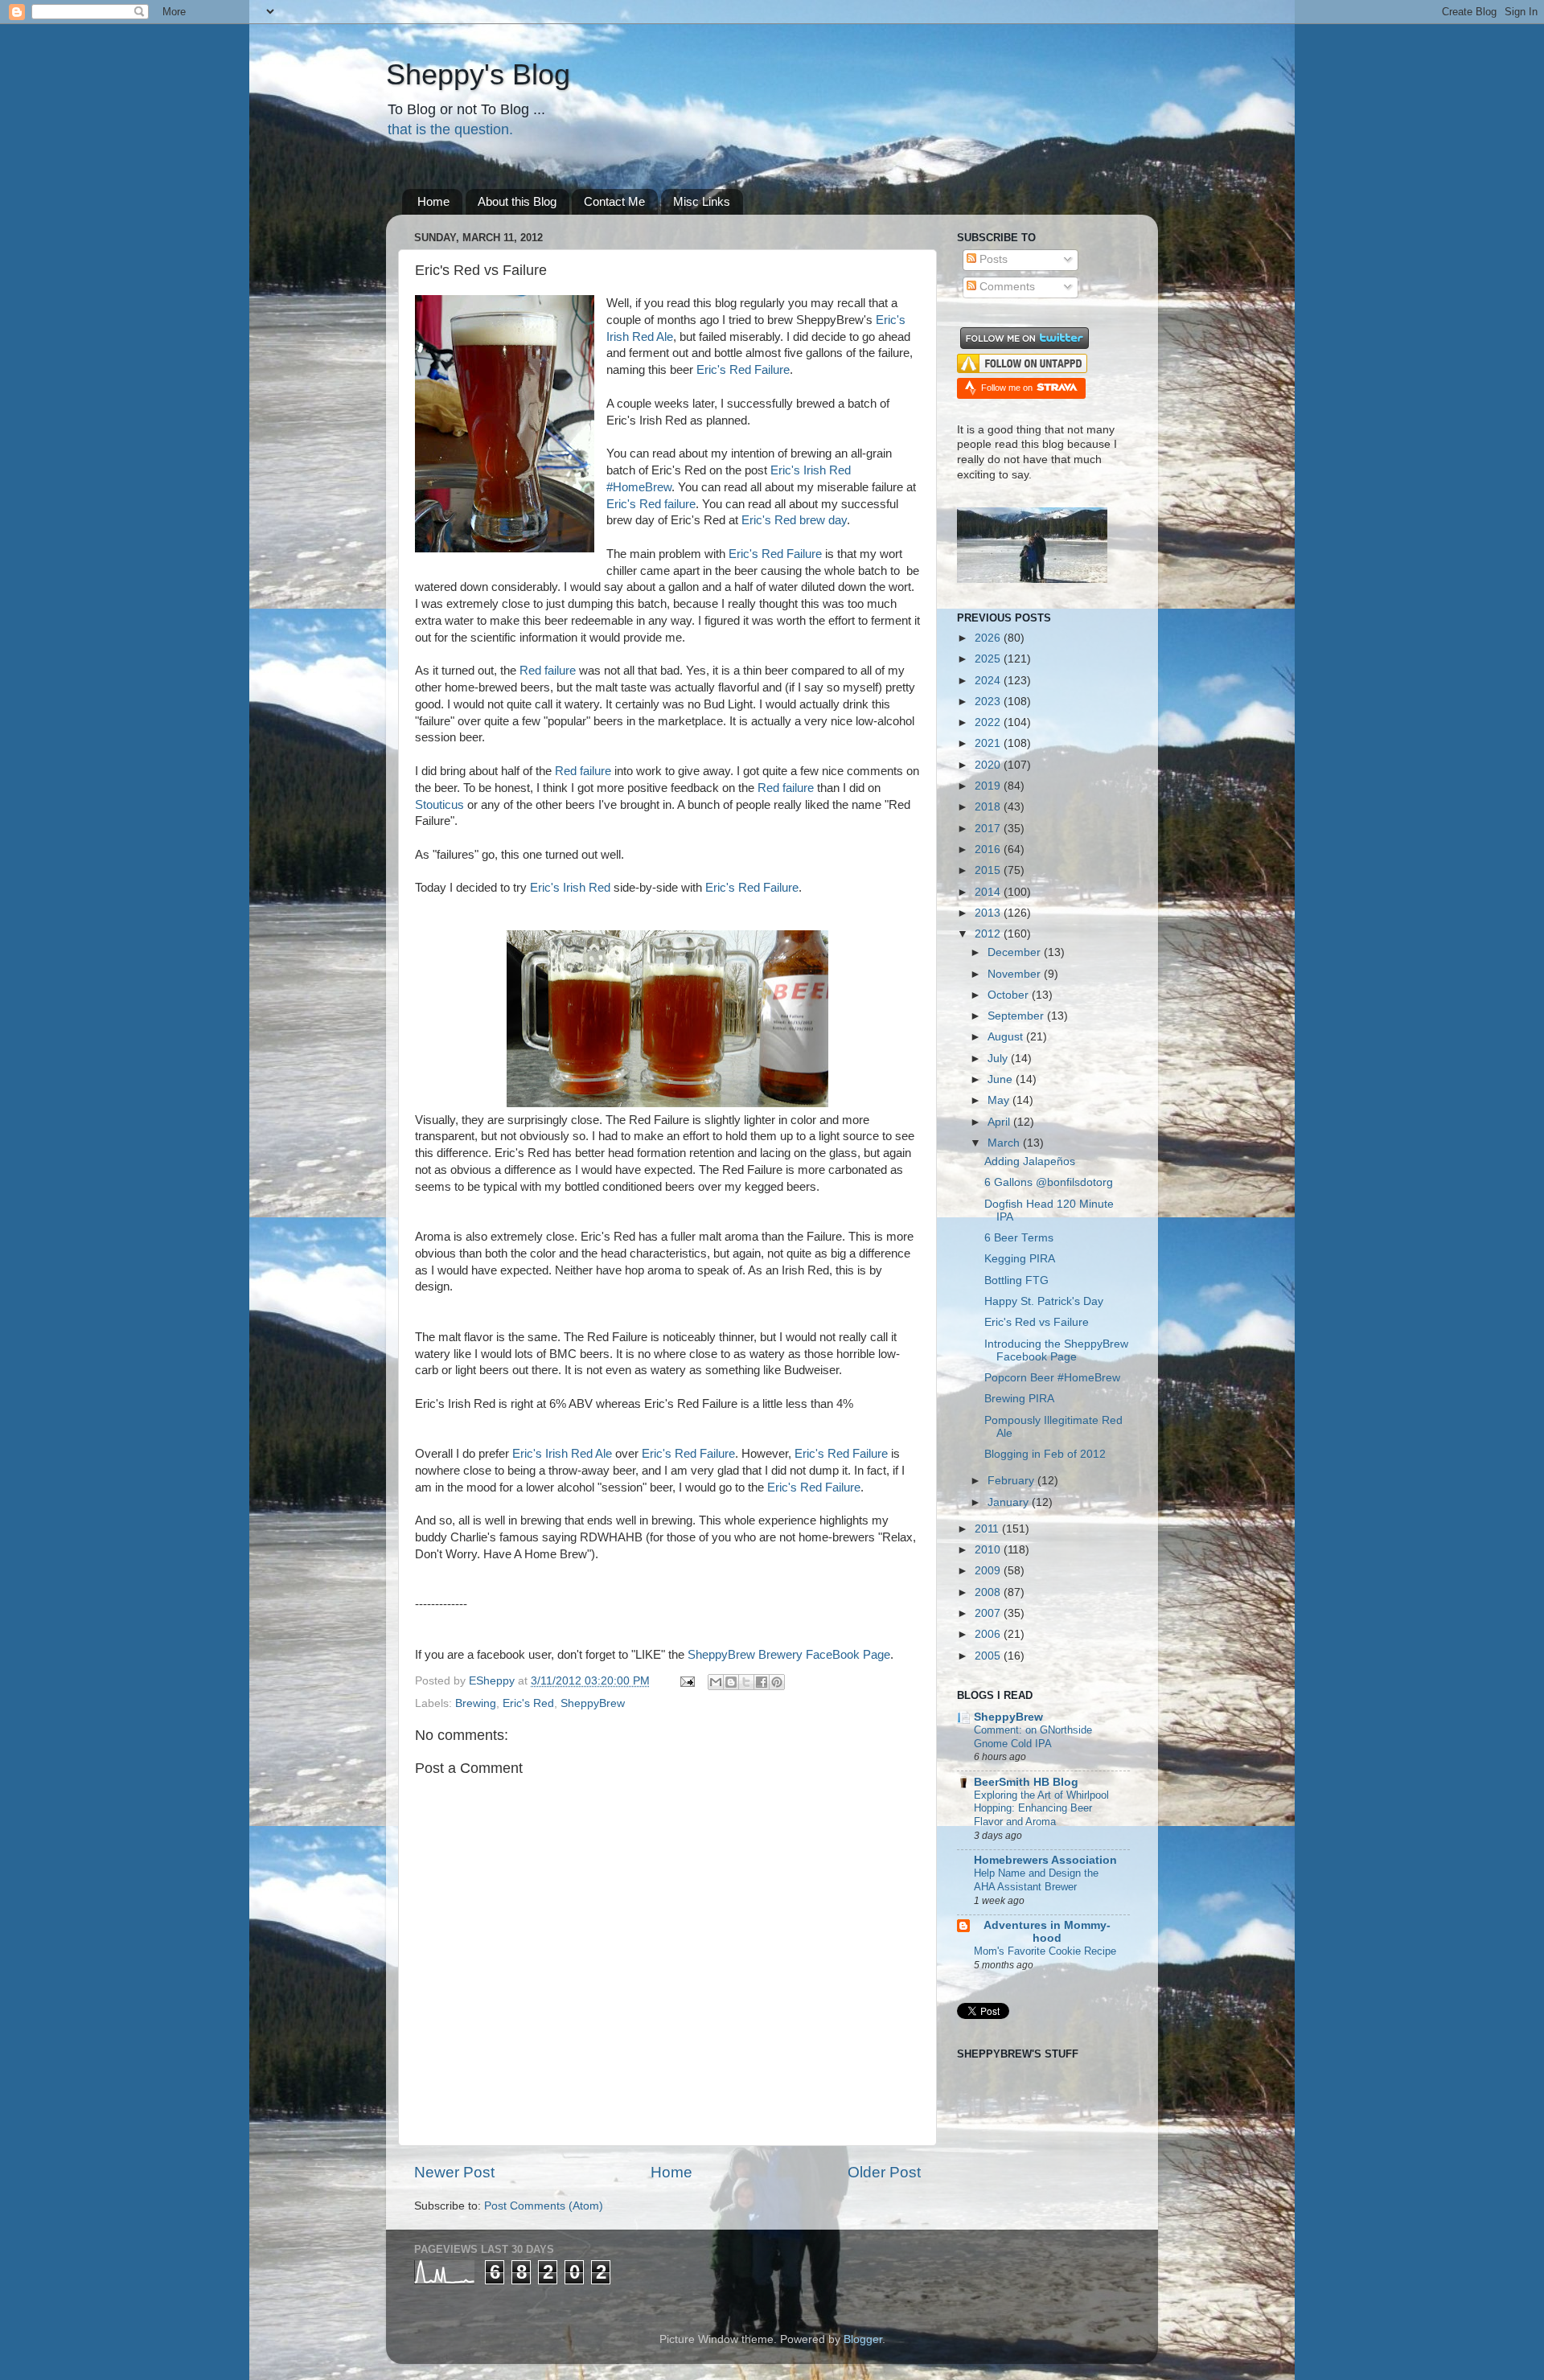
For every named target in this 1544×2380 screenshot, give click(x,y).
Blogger (863, 2339)
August (1007, 1037)
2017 (989, 829)
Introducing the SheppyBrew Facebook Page (1056, 1350)
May (1000, 1100)
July (999, 1059)
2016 (989, 849)
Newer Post (454, 2172)
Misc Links (702, 201)
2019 (989, 786)
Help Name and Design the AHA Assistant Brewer (1036, 1880)
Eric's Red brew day (794, 520)
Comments (1006, 287)
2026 (989, 638)
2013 (989, 913)
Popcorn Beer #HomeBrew (1052, 1378)
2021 (989, 743)
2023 (989, 702)
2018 (989, 807)
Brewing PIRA (1019, 1399)
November (1016, 974)
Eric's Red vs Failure (1037, 1322)
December (1016, 952)
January (1010, 1502)
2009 (989, 1571)
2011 (988, 1529)
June (1002, 1079)
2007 (989, 1613)
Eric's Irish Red (570, 888)
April (1000, 1122)
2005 (989, 1656)
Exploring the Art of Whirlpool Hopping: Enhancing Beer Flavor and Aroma (1041, 1808)
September (1017, 1016)
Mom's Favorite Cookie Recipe (1045, 1951)
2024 (989, 681)
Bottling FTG (1016, 1280)
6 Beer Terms (1019, 1238)
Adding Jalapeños (1030, 1161)
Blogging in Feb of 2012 (1045, 1454)
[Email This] (716, 1682)
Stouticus (439, 805)
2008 (989, 1592)
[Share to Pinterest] (777, 1682)
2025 (989, 659)
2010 (989, 1550)
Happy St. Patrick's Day (1044, 1301)
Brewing (476, 1703)
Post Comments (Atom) (544, 2206)
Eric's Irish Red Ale (562, 1454)
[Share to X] (746, 1682)
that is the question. (450, 129)
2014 (989, 892)
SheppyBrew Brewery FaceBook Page (789, 1655)
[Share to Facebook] (762, 1682)
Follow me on (1008, 388)
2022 (989, 722)
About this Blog (517, 201)
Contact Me (614, 201)
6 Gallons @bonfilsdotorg (1049, 1182)
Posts (992, 259)
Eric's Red (528, 1703)
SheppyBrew (593, 1703)
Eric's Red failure (651, 504)
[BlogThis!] (731, 1682)
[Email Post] (686, 1681)
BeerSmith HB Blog (1026, 1782)
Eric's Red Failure (743, 370)
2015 (989, 870)
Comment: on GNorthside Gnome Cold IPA (1033, 1737)
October (1010, 995)
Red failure (548, 671)
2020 (989, 765)
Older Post (884, 2172)
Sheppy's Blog (478, 74)
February (1012, 1481)
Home (433, 201)
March (1005, 1143)
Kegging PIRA (1020, 1259)
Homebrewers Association (1045, 1860)
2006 (989, 1634)
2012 (989, 934)
